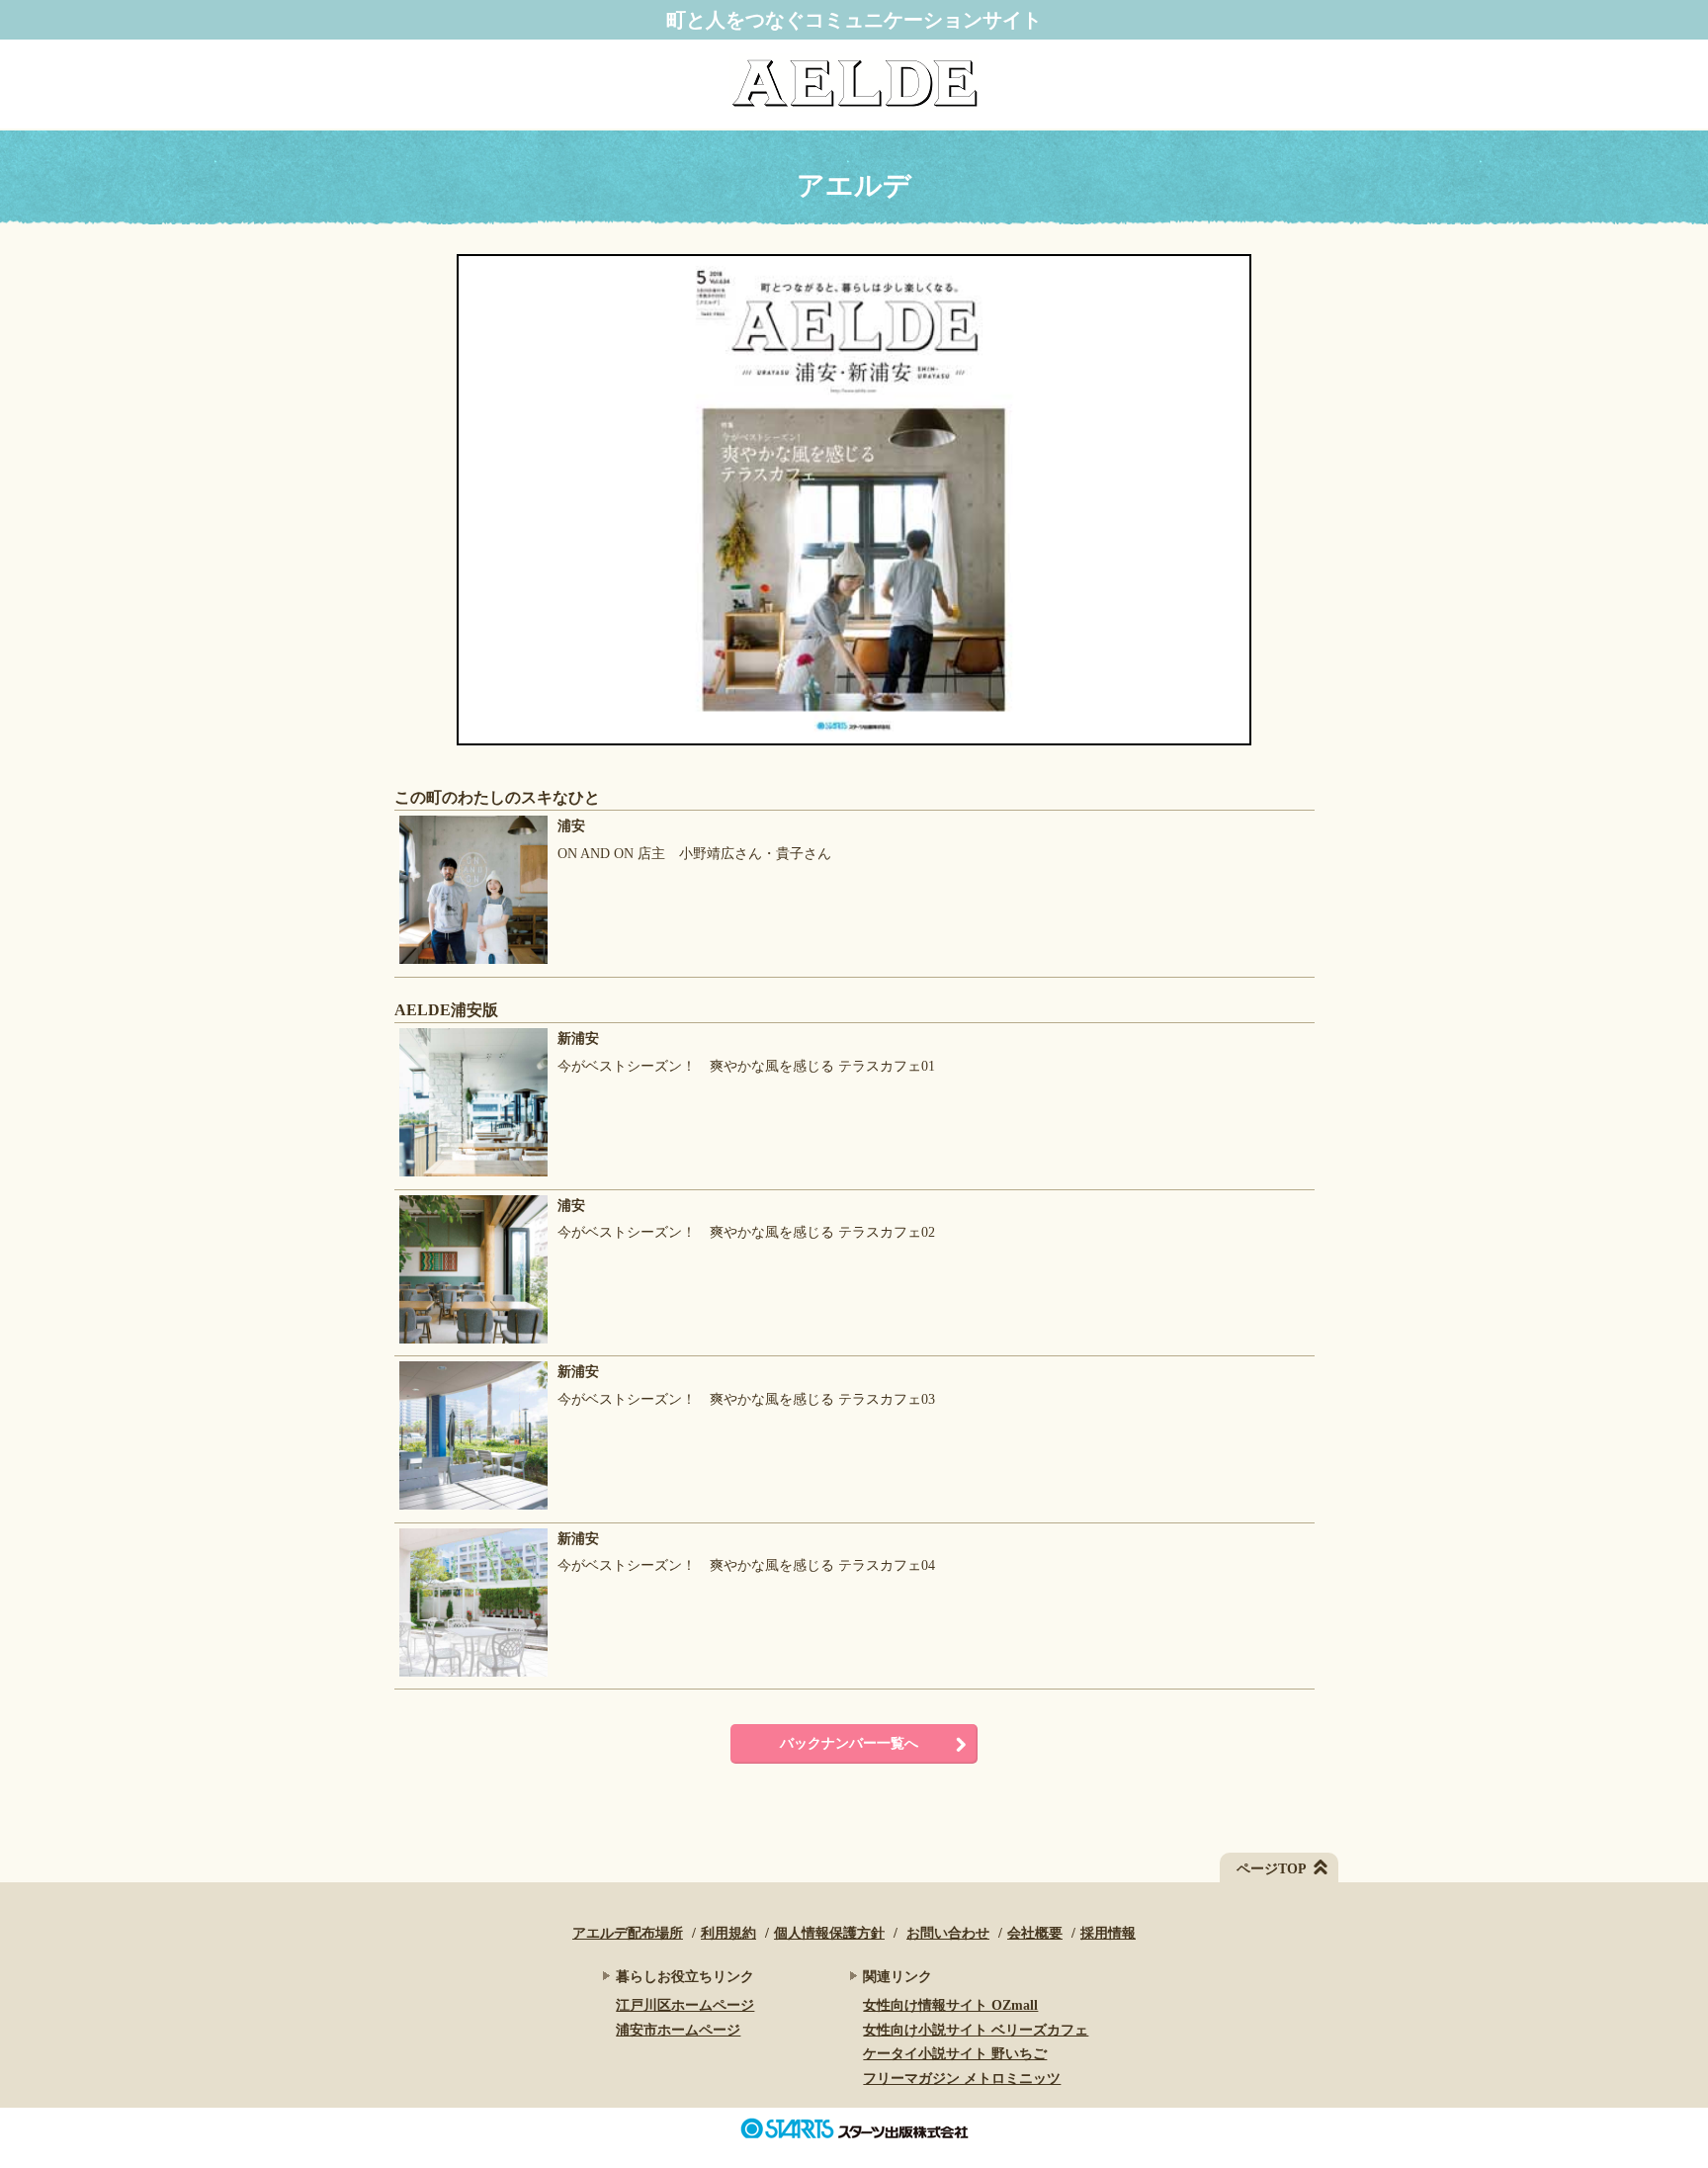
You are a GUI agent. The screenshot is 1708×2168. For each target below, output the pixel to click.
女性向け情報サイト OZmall (950, 2005)
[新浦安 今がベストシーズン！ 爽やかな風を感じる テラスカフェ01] (665, 1177)
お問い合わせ (948, 1933)
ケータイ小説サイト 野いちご (955, 2054)
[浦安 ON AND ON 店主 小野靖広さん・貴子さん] (613, 964)
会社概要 (1035, 1933)
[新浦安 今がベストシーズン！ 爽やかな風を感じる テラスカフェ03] (665, 1510)
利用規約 (728, 1933)
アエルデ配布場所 (628, 1933)
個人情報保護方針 (829, 1933)
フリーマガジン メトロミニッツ (962, 2079)
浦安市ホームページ (678, 2030)
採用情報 (1108, 1933)
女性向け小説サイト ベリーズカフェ (976, 2030)
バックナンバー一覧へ (849, 1743)
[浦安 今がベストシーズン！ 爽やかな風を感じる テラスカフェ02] (665, 1344)
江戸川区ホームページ (685, 2005)
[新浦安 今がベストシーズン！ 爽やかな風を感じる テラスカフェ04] (665, 1677)
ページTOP (1272, 1869)
